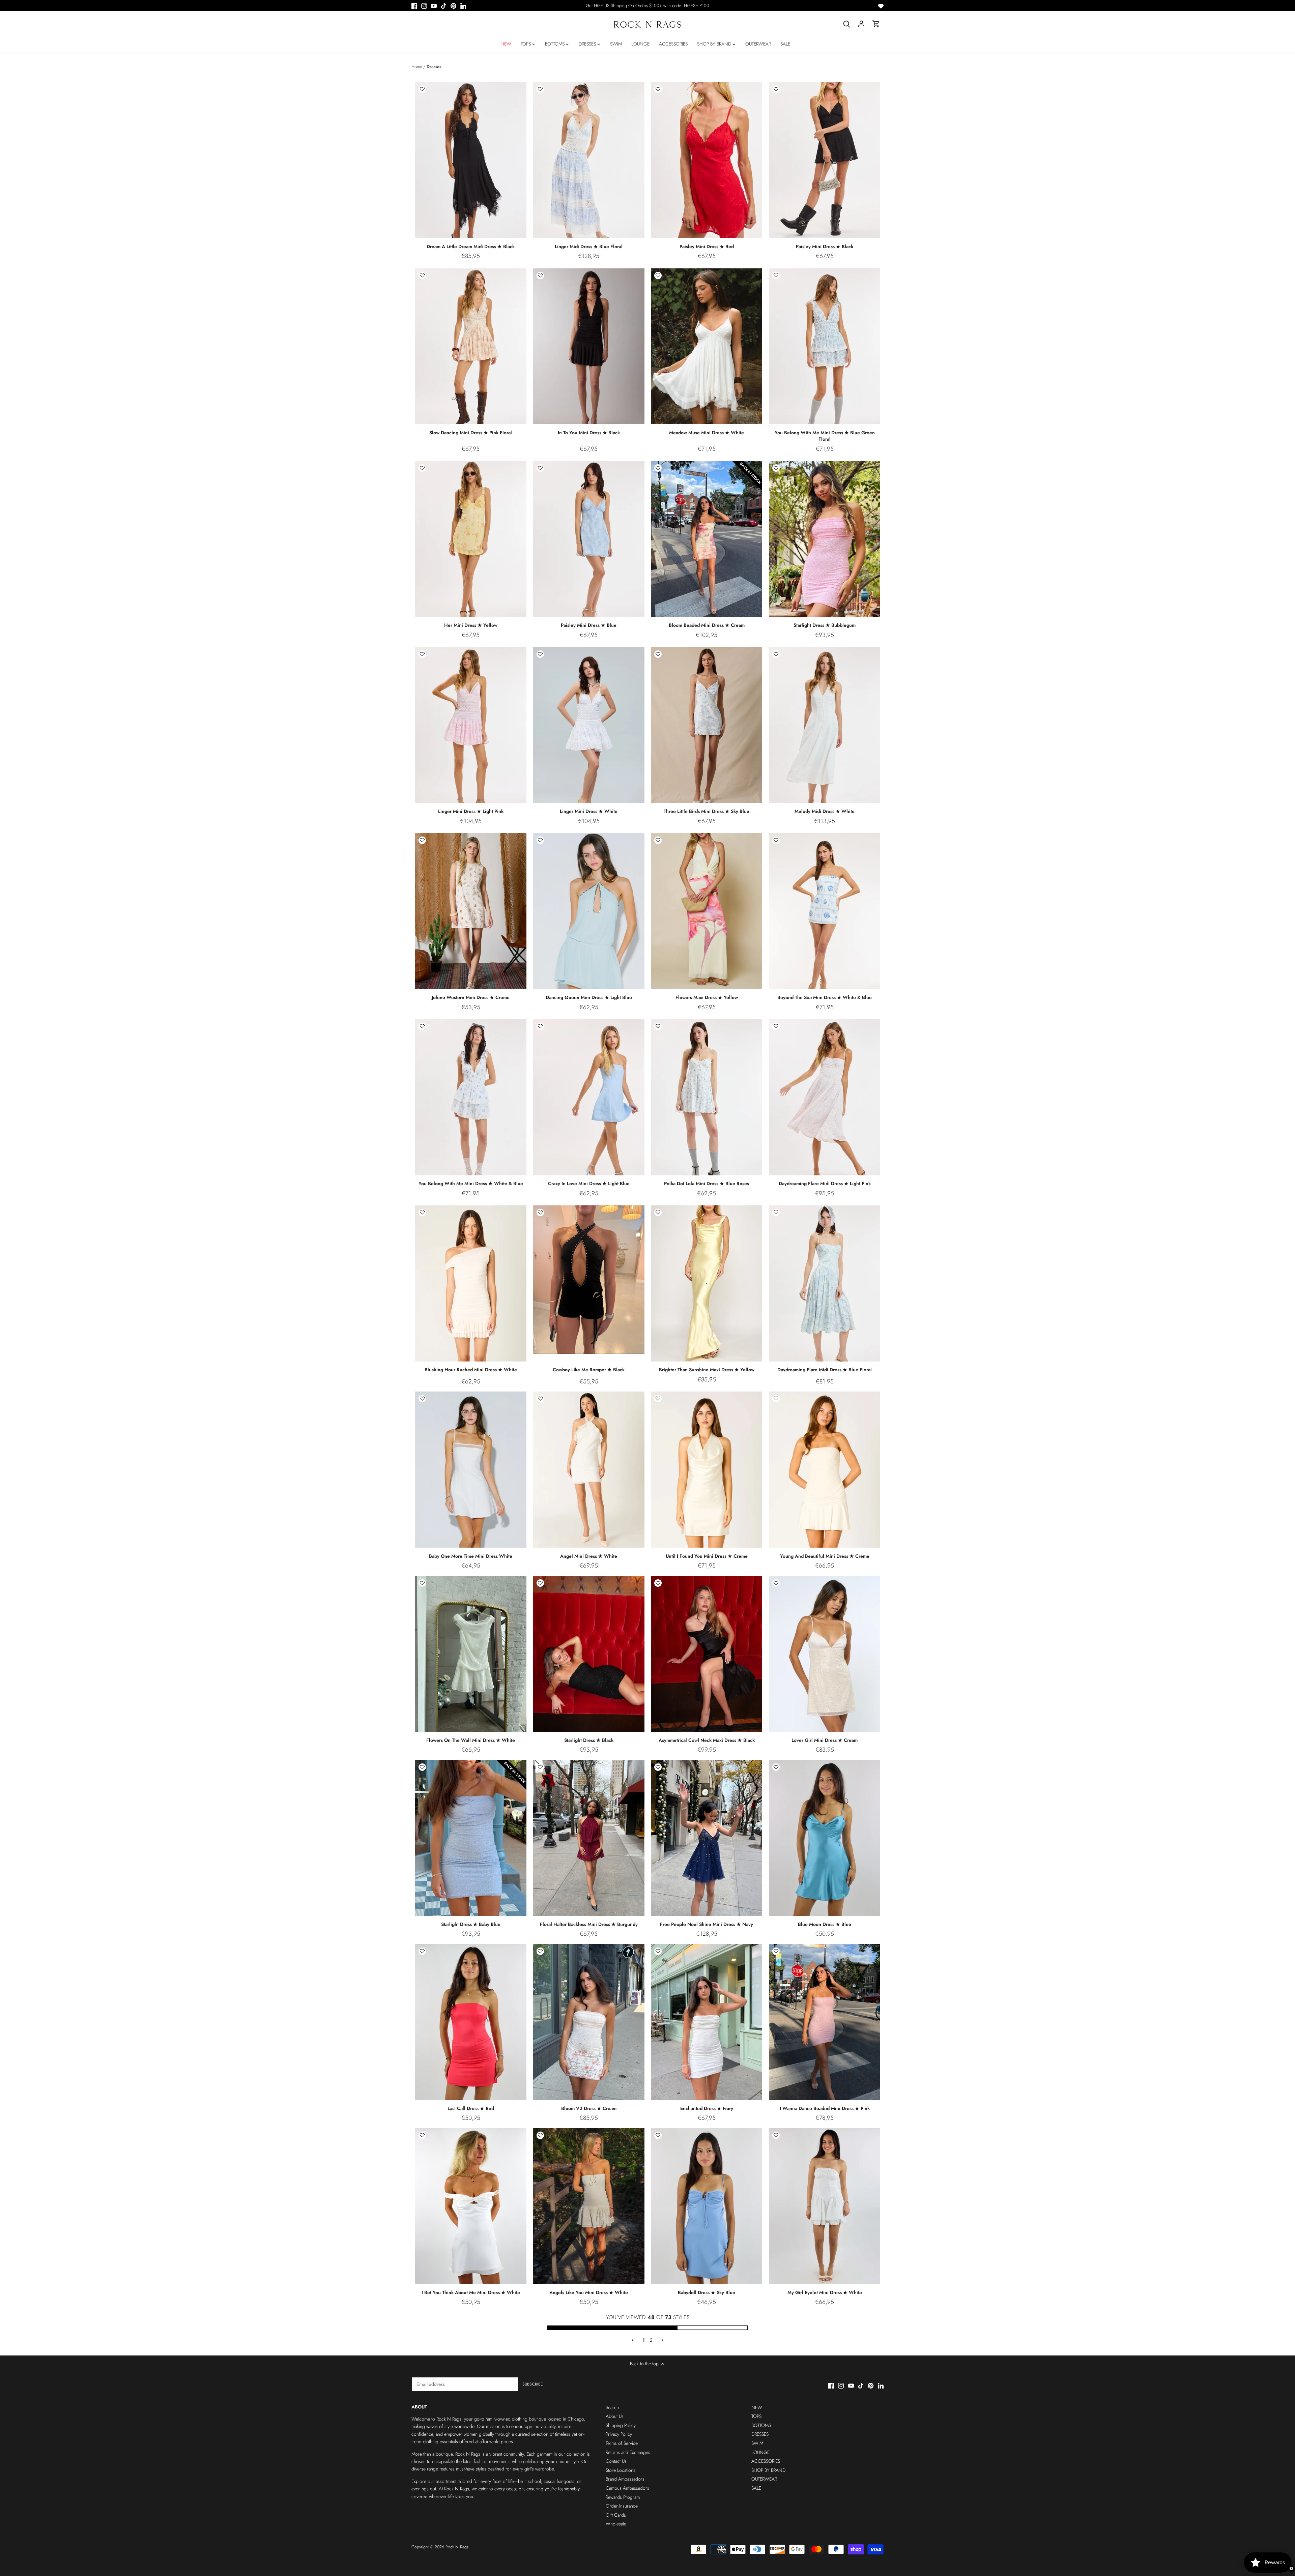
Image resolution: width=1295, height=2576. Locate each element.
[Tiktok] (444, 6)
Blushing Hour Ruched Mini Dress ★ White (471, 1370)
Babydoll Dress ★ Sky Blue (707, 2292)
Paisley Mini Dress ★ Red (707, 246)
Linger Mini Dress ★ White (589, 811)
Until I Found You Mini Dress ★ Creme (707, 1556)
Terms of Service (622, 2443)
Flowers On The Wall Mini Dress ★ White (471, 1740)
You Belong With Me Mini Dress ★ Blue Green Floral (825, 436)
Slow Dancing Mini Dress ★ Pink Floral (471, 433)
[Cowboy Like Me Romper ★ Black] (589, 1280)
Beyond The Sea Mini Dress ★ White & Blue (825, 997)
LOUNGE (760, 2452)
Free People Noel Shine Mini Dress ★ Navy (707, 1924)
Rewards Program (623, 2497)
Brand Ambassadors (625, 2479)
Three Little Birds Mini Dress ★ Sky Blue (707, 811)
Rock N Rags (457, 2547)
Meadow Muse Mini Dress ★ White (707, 433)
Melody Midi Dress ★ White (825, 811)
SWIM (757, 2443)
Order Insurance (622, 2506)
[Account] (861, 24)
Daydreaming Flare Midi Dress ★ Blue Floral (825, 1370)
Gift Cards (616, 2515)
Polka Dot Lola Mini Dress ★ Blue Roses (707, 1183)
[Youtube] (434, 6)
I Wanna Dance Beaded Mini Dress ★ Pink (825, 2108)
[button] (422, 89)
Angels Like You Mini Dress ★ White (589, 2292)
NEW (757, 2407)
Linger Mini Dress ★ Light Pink (471, 811)
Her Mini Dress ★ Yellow (471, 625)
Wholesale (616, 2524)
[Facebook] (414, 6)
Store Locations (621, 2470)
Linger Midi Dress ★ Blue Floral (589, 246)
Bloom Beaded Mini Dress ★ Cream (707, 625)
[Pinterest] (453, 6)
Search (612, 2407)
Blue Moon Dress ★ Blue (825, 1924)
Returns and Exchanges (628, 2452)
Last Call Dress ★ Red (471, 2108)
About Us (615, 2416)
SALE (756, 2488)
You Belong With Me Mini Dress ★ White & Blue (471, 1183)
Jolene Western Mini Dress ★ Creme (471, 997)
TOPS (756, 2416)
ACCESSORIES (766, 2461)
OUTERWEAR (764, 2479)
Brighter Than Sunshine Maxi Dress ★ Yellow (707, 1370)
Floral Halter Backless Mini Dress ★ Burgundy (589, 1924)
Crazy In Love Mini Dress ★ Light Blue (589, 1183)
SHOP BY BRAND (768, 2470)
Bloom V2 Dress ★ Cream (589, 2108)
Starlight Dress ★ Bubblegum (825, 625)
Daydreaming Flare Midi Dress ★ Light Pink (825, 1183)
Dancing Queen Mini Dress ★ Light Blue (589, 997)
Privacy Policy (619, 2434)
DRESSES (760, 2434)
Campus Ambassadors (627, 2488)
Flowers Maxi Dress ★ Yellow (707, 997)
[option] (471, 160)
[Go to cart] (876, 24)
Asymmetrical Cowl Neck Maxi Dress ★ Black (707, 1740)
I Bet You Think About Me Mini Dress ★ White (471, 2292)
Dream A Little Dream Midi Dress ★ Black (471, 246)
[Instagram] (424, 6)
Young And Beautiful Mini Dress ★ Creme (825, 1556)
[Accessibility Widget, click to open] (1291, 2569)
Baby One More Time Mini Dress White (471, 1556)
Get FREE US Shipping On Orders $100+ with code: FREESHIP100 (647, 6)
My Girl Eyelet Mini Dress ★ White (825, 2292)
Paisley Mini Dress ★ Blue (589, 625)
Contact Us (616, 2461)
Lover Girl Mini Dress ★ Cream (825, 1740)
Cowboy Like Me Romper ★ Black (589, 1370)
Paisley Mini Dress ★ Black (825, 246)
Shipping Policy (621, 2425)
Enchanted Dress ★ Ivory (707, 2108)
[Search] (846, 24)
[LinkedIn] (463, 6)
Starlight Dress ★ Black (589, 1740)
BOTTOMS (761, 2425)
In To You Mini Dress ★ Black (589, 433)
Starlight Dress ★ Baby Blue (471, 1924)
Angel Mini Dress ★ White (589, 1556)
